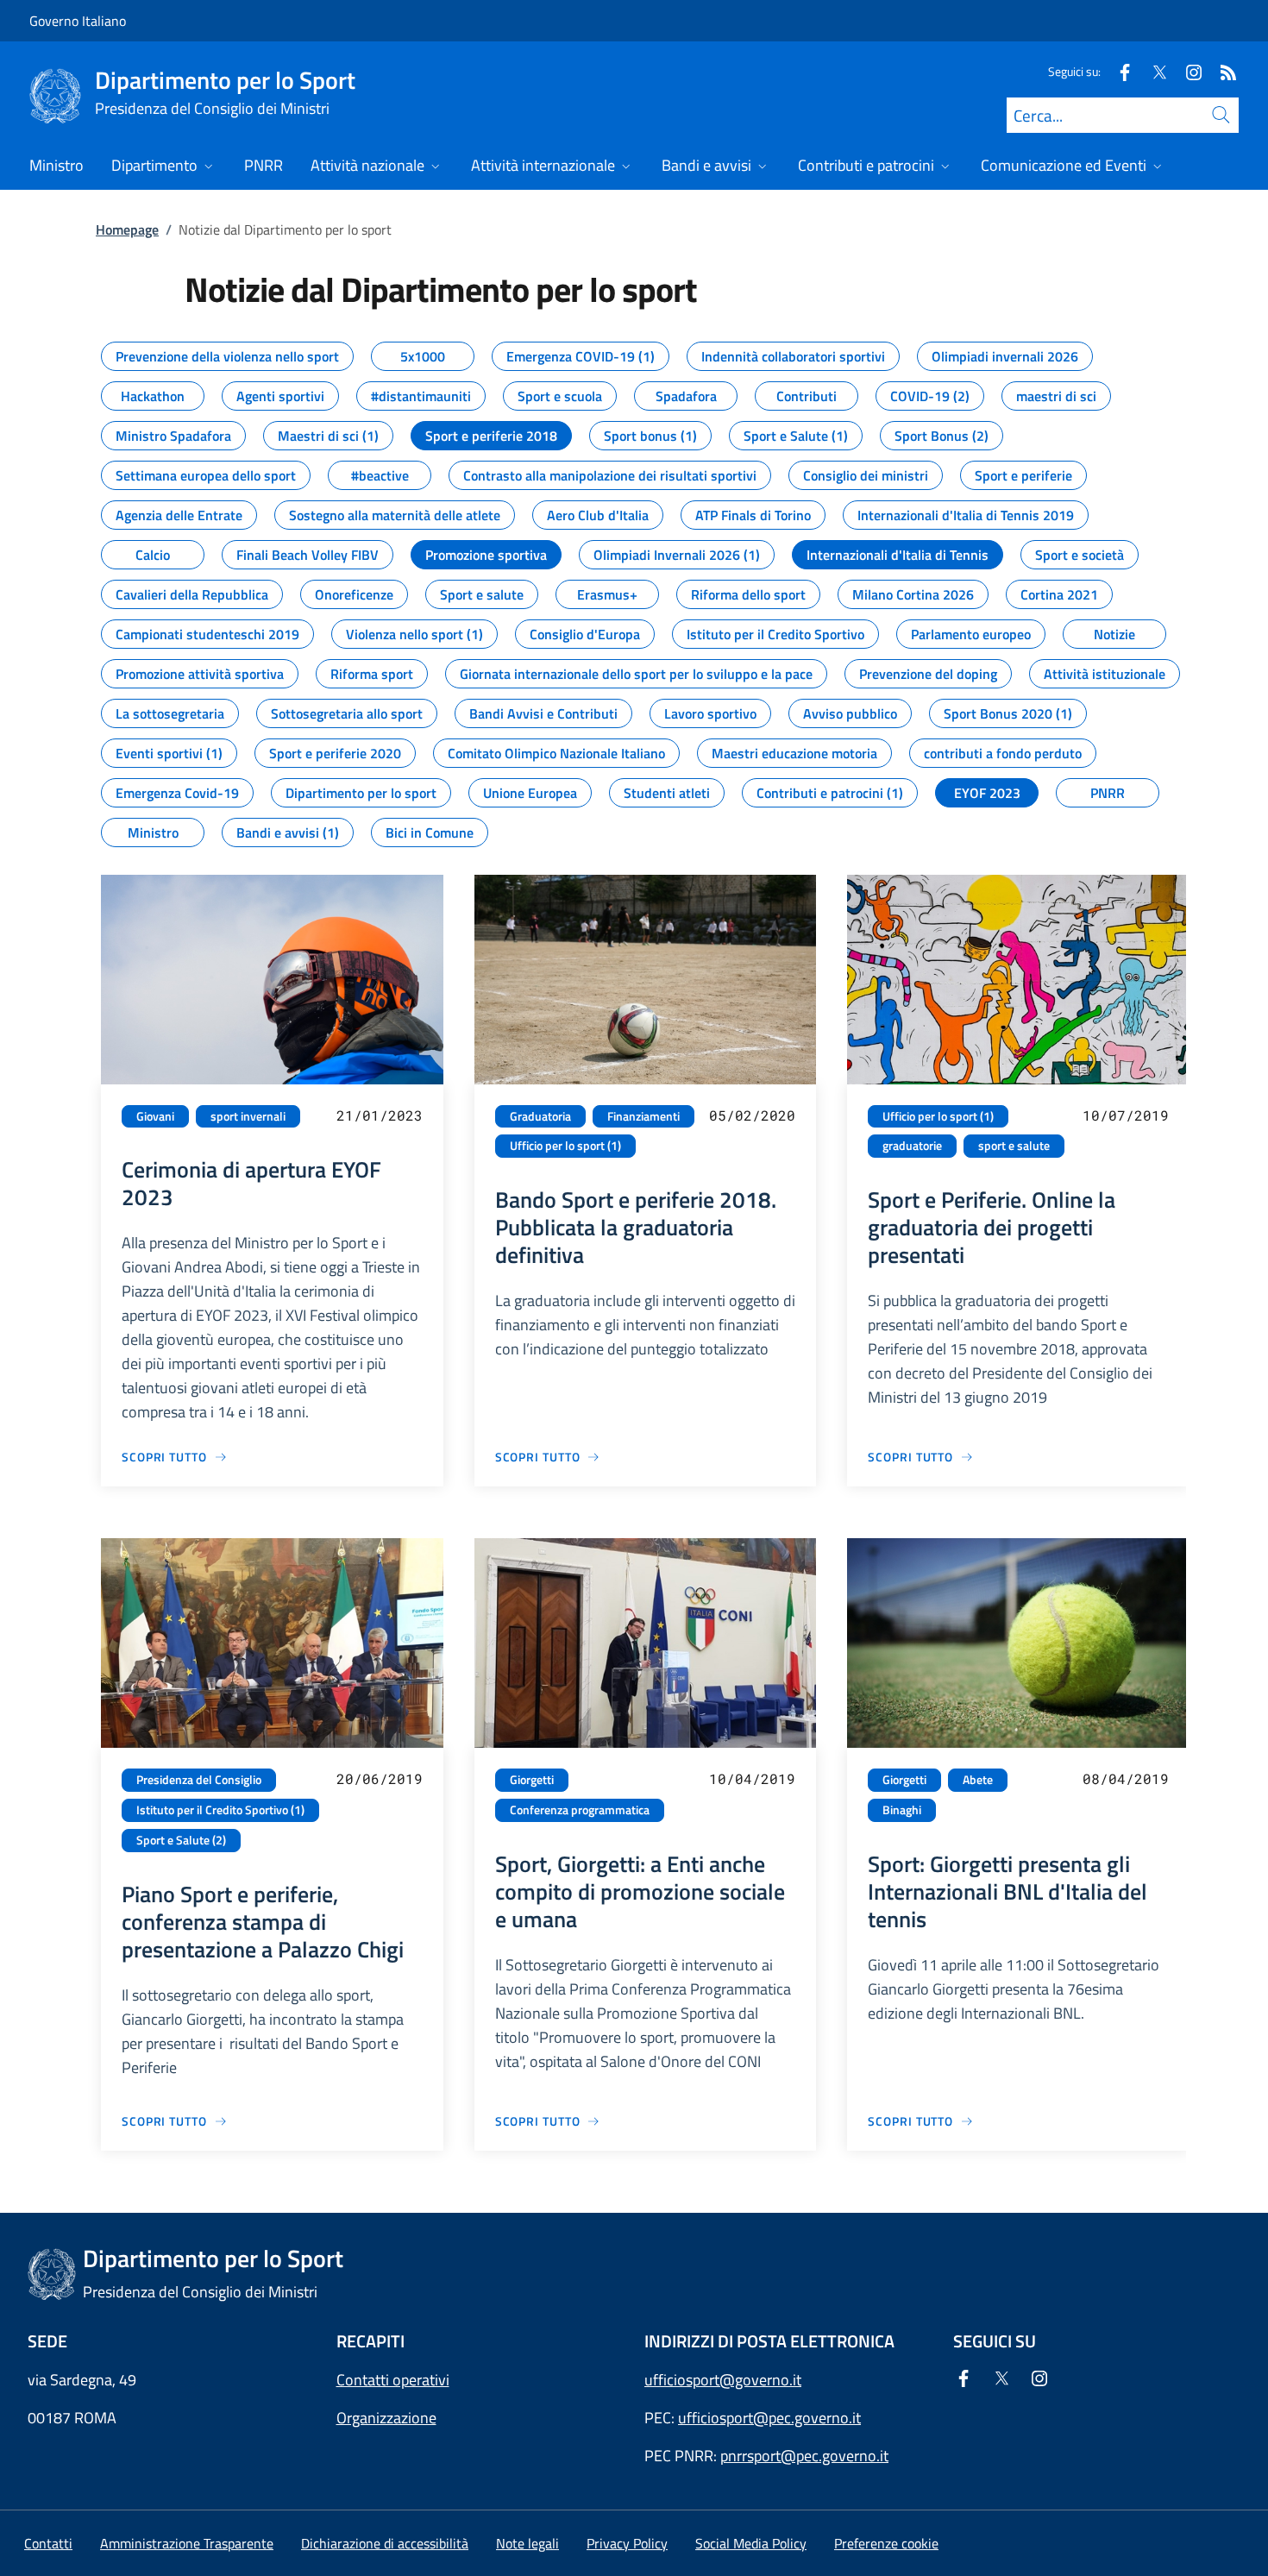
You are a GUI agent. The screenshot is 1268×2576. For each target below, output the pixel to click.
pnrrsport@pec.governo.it (804, 2456)
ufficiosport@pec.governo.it (769, 2418)
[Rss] (1221, 71)
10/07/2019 (1126, 1115)
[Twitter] (1152, 71)
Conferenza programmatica (580, 1810)
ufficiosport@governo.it (723, 2380)
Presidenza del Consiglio (199, 1780)
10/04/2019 (752, 1778)
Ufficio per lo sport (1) (565, 1146)
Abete (978, 1780)
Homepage (127, 229)
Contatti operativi (393, 2380)
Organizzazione (386, 2418)
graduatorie (912, 1146)
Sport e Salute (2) (181, 1840)
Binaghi (902, 1810)
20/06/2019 (380, 1778)
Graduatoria (540, 1116)
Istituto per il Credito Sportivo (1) (220, 1810)
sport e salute (1014, 1146)
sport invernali (248, 1116)
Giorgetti (532, 1780)
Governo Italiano (78, 21)
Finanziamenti (643, 1116)
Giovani (155, 1116)
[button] (886, 2543)
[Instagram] (1187, 71)
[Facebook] (1118, 71)
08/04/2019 (1126, 1778)
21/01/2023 (380, 1115)
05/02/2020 (752, 1115)
